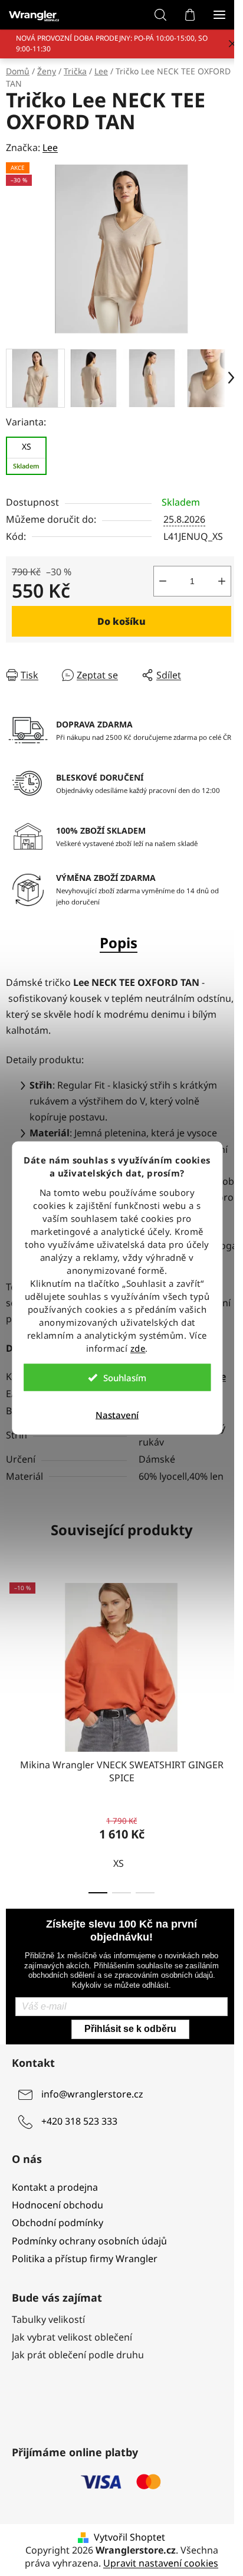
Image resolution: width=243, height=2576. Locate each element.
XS (119, 1873)
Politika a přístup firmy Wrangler (85, 2268)
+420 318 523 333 (79, 2131)
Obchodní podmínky (58, 2232)
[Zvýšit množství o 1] (213, 575)
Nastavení (117, 1415)
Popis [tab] (114, 936)
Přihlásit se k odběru (126, 2038)
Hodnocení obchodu (58, 2214)
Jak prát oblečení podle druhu (78, 2364)
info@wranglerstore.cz (92, 2104)
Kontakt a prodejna (55, 2197)
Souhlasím (125, 1378)
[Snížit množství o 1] (154, 575)
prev (12, 1659)
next (222, 1659)
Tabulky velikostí (48, 2329)
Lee (50, 148)
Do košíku (117, 615)
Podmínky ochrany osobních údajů (89, 2250)
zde (138, 1348)
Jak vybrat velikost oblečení (72, 2346)
